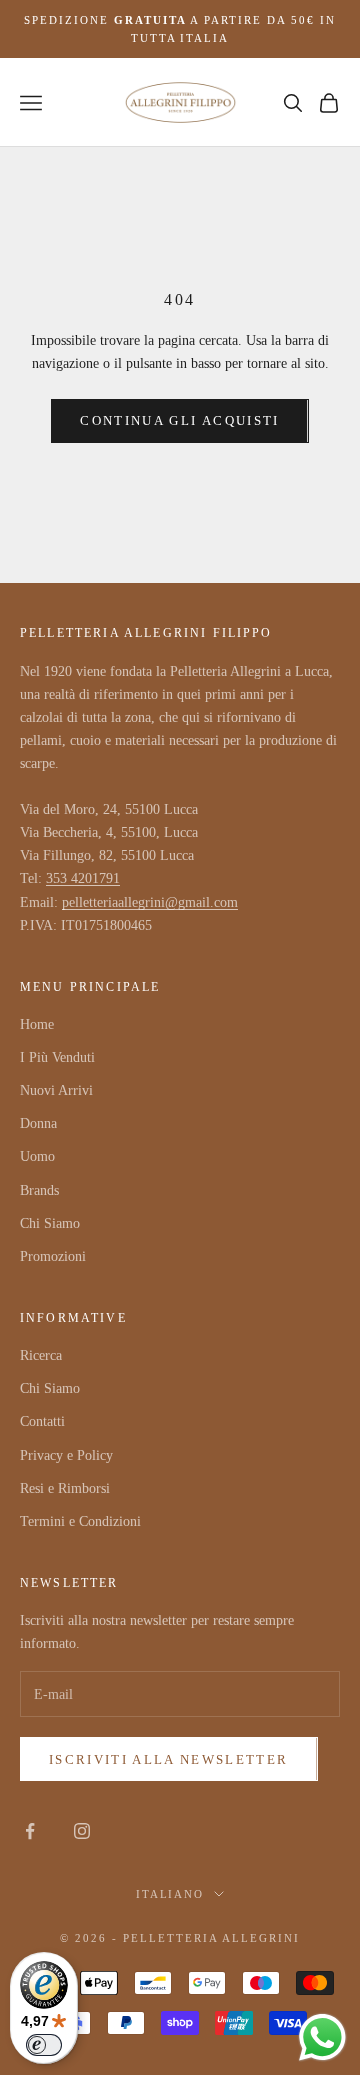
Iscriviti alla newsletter (169, 1759)
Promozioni (53, 1256)
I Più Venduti (57, 1057)
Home (37, 1024)
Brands (39, 1190)
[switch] (44, 2045)
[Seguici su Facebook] (30, 1831)
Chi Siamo (50, 1223)
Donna (38, 1123)
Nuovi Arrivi (56, 1090)
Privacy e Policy (66, 1455)
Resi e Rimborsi (65, 1488)
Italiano (170, 1894)
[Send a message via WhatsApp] (322, 2037)
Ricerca (41, 1355)
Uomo (37, 1156)
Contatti (42, 1421)
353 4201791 (83, 878)
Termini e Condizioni (80, 1521)
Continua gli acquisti (179, 420)
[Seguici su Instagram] (82, 1831)
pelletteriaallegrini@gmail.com (150, 902)
